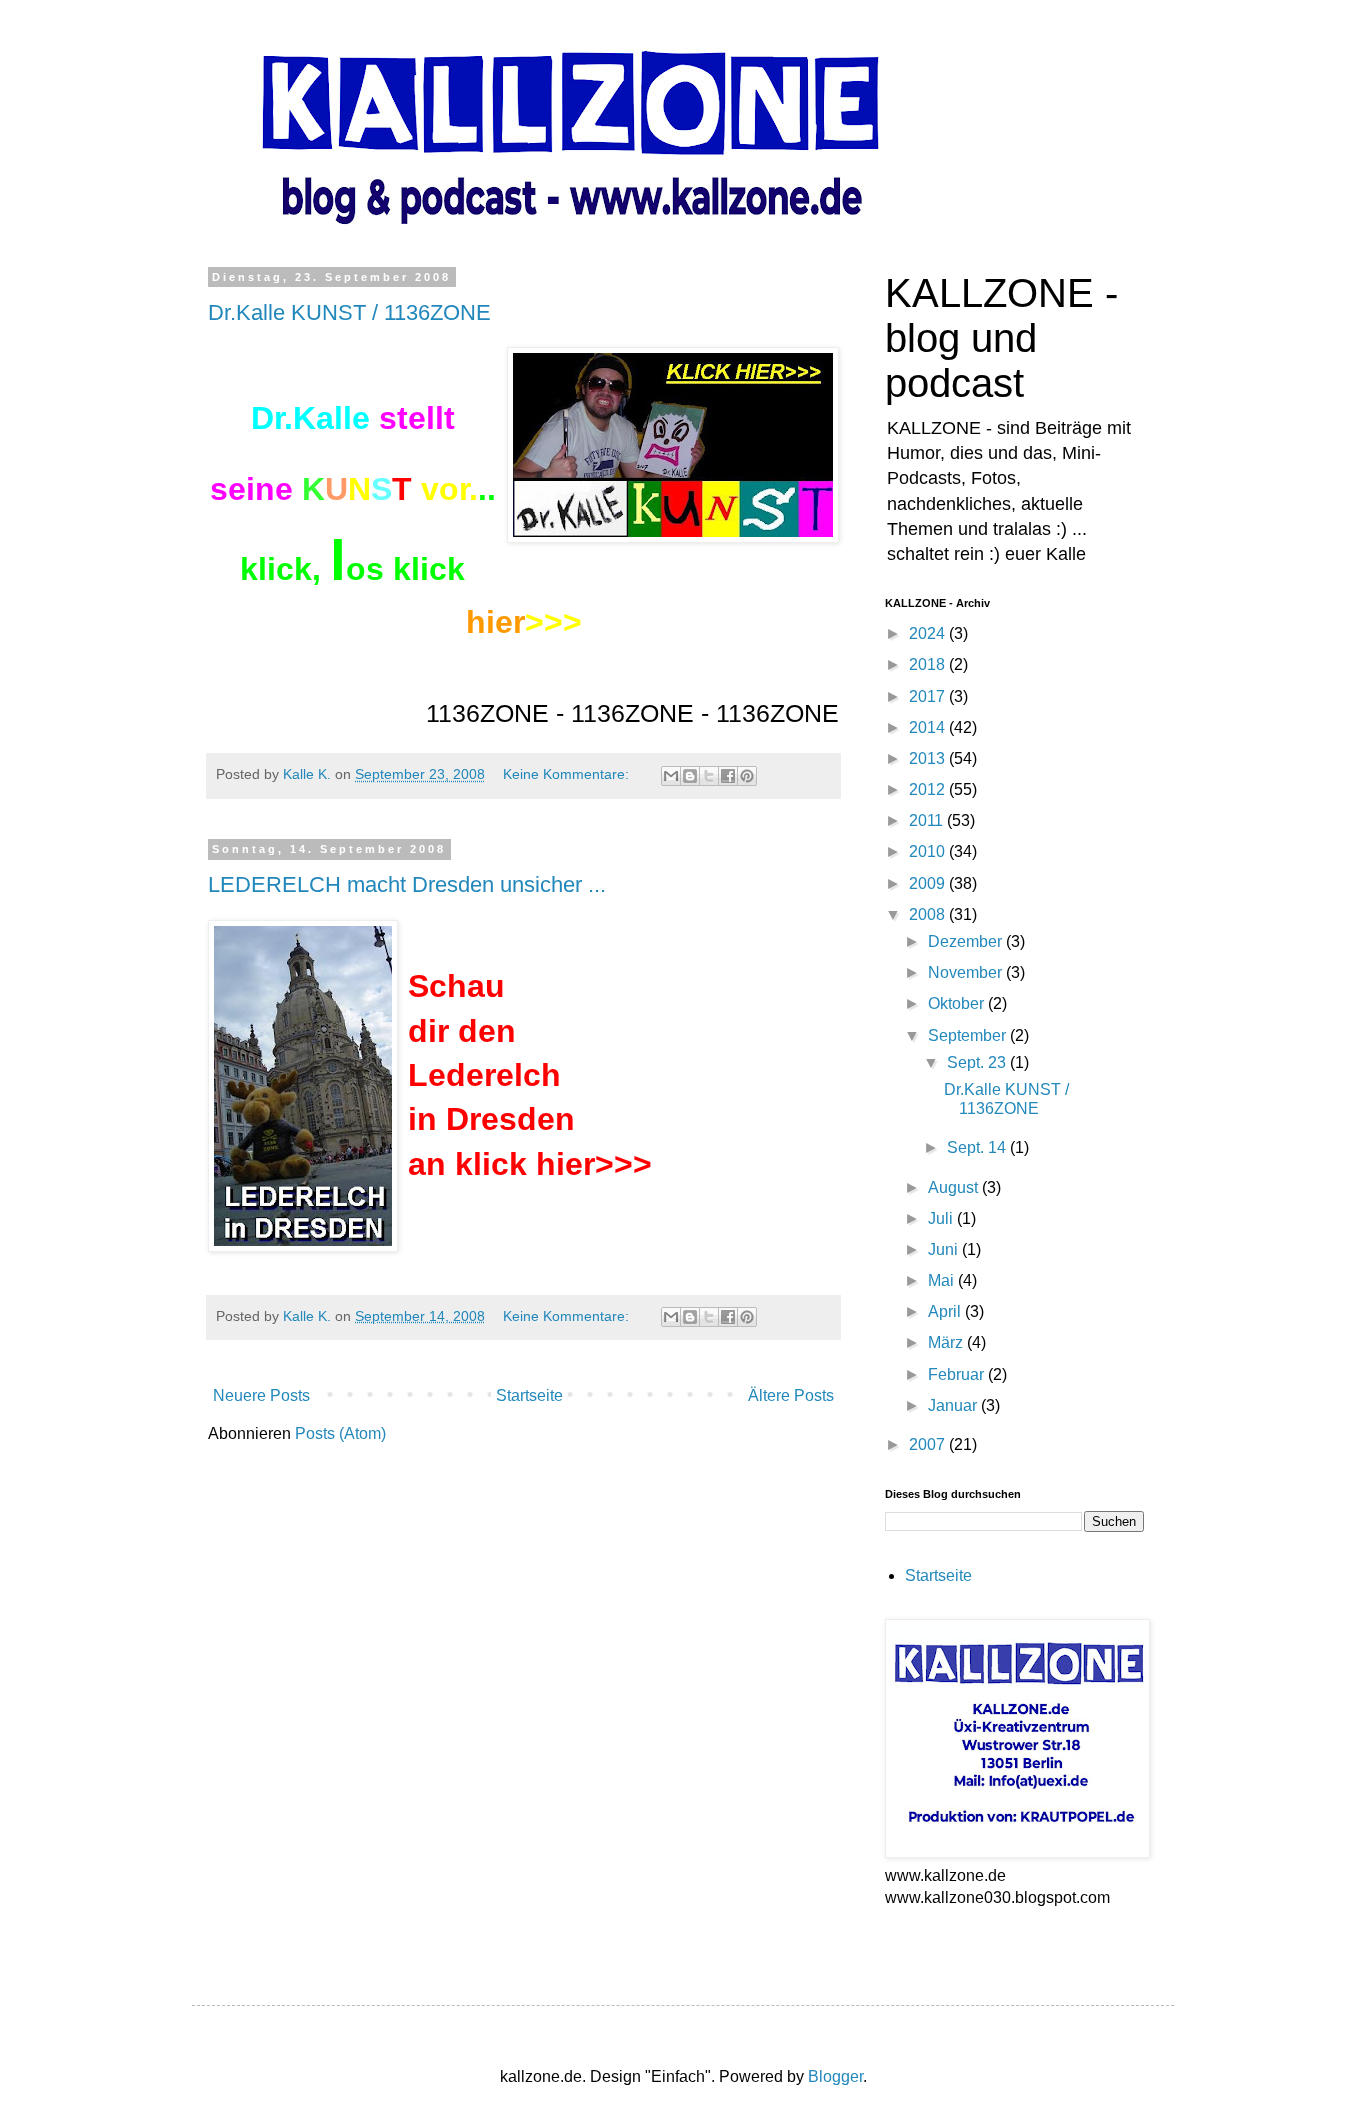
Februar (958, 1374)
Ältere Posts (791, 1395)
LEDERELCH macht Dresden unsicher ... (407, 884)
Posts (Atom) (340, 1433)
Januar (954, 1405)
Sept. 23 (978, 1062)
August (955, 1187)
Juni (945, 1249)
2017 (929, 696)
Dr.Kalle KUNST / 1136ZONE (349, 312)
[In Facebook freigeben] (728, 776)
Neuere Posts (261, 1395)
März (947, 1342)
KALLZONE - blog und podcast (1001, 338)
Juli (942, 1218)
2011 (928, 820)
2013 (929, 758)
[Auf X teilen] (709, 776)
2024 (929, 633)
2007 (929, 1444)
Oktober (958, 1003)
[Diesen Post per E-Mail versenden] (671, 776)
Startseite (529, 1395)
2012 (929, 789)
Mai (943, 1280)
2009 (929, 883)
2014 (929, 727)
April (946, 1311)
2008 (929, 914)
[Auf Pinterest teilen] (747, 776)
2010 (929, 851)
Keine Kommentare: (568, 774)
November (967, 972)
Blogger (835, 2076)
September (969, 1035)
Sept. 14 (978, 1147)
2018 (929, 664)
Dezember (967, 941)
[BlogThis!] (690, 776)
